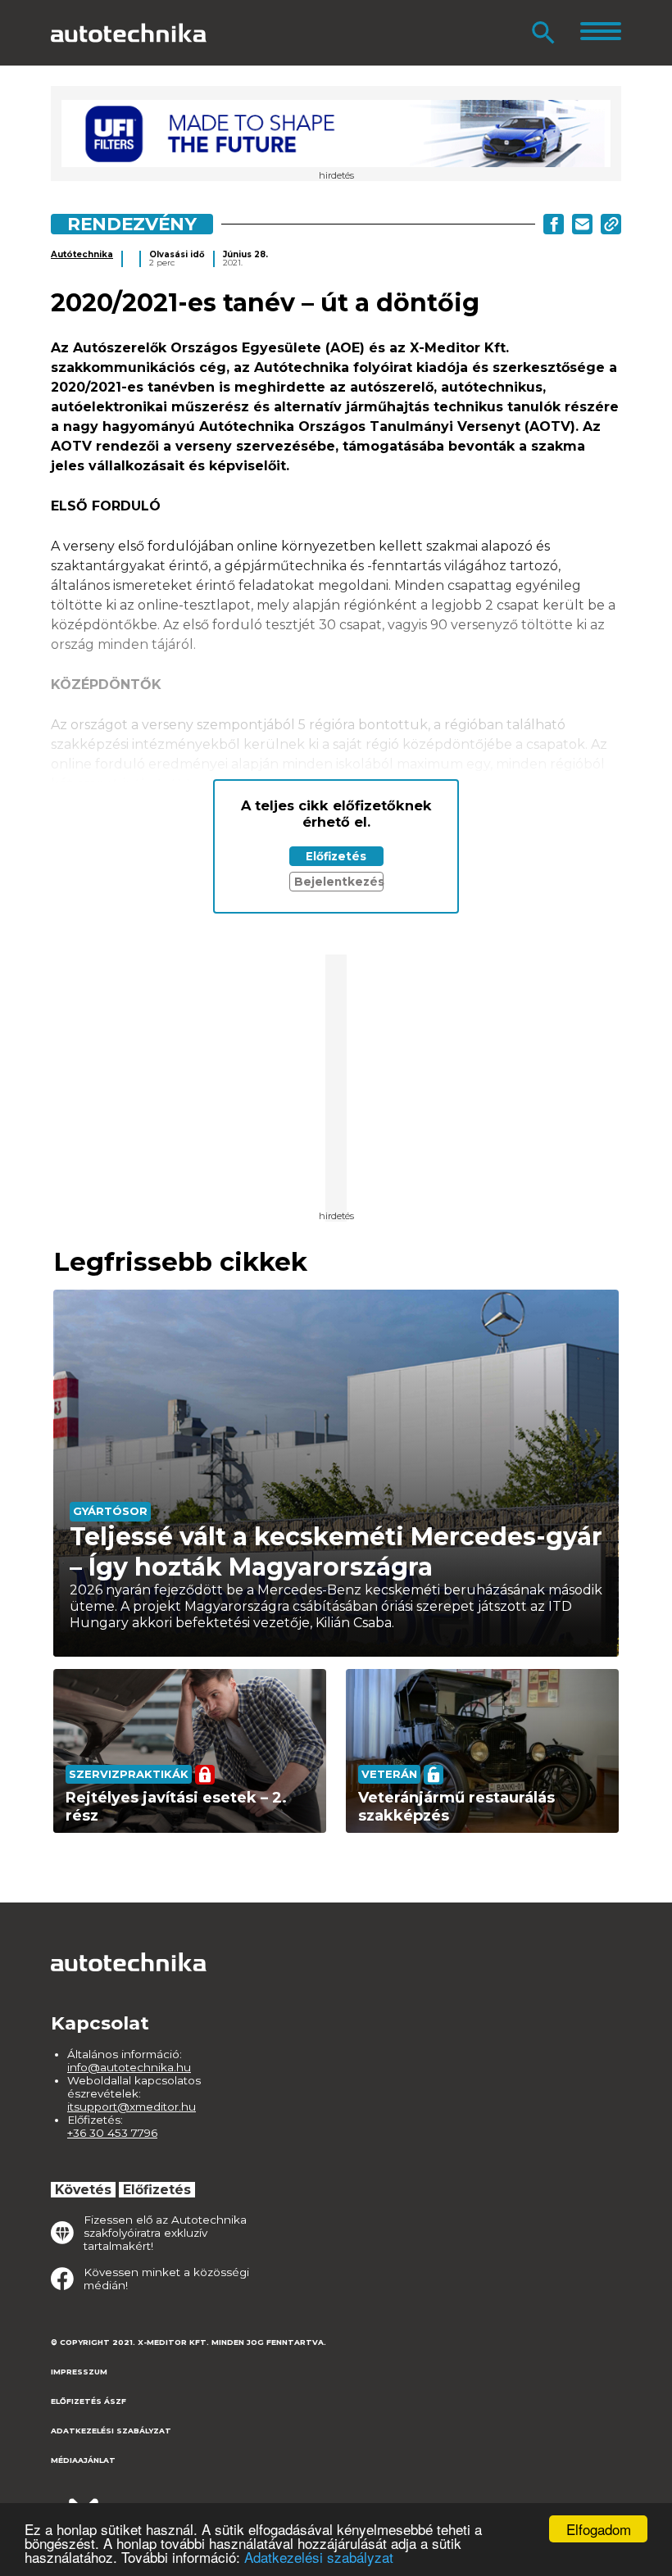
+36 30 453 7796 (112, 2133)
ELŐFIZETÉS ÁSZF (89, 2401)
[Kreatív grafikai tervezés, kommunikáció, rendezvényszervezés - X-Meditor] (133, 2502)
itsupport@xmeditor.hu (132, 2107)
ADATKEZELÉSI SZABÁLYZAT (111, 2431)
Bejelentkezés (339, 882)
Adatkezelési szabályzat (319, 2557)
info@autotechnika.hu (129, 2067)
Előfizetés (336, 856)
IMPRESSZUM (79, 2372)
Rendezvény (132, 224)
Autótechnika (82, 254)
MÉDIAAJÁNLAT (83, 2460)
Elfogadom (599, 2529)
